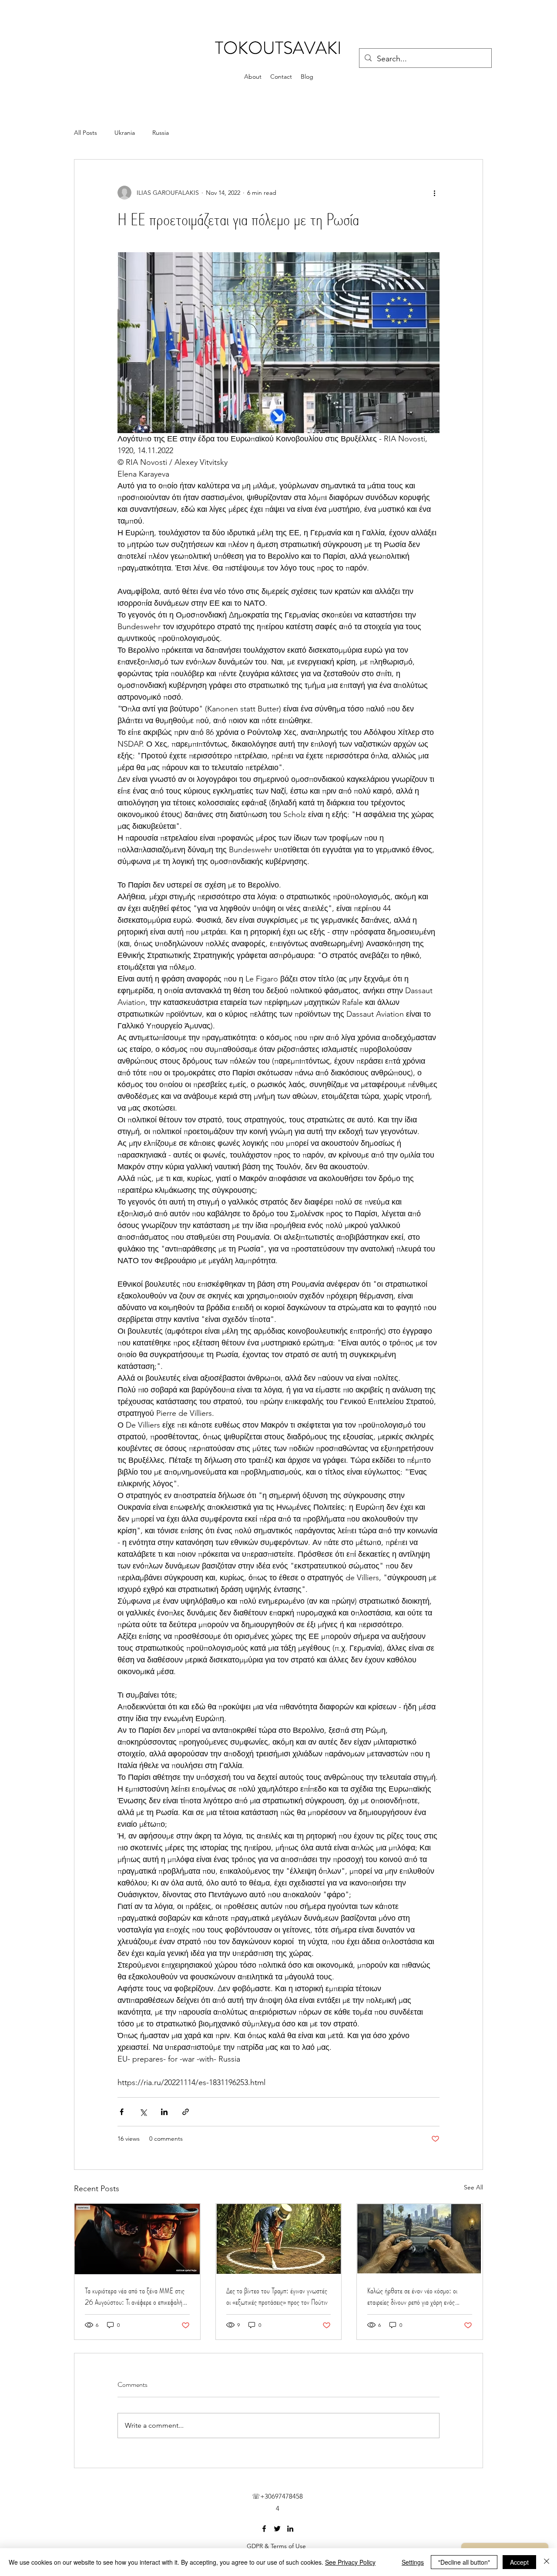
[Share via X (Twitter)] (143, 2112)
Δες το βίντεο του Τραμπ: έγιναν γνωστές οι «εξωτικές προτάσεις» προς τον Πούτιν (277, 2296)
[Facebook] (264, 2529)
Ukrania (125, 133)
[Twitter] (277, 2529)
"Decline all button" (464, 2562)
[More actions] (434, 193)
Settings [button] (413, 2562)
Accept (519, 2562)
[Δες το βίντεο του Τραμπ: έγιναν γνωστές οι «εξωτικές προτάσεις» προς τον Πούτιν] (279, 2239)
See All (473, 2187)
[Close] (547, 2562)
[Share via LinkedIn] (164, 2112)
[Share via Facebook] (122, 2112)
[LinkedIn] (290, 2529)
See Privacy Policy (350, 2562)
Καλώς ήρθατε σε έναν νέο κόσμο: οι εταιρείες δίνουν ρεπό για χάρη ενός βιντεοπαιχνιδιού (412, 2296)
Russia (161, 133)
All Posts (86, 133)
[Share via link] (186, 2112)
